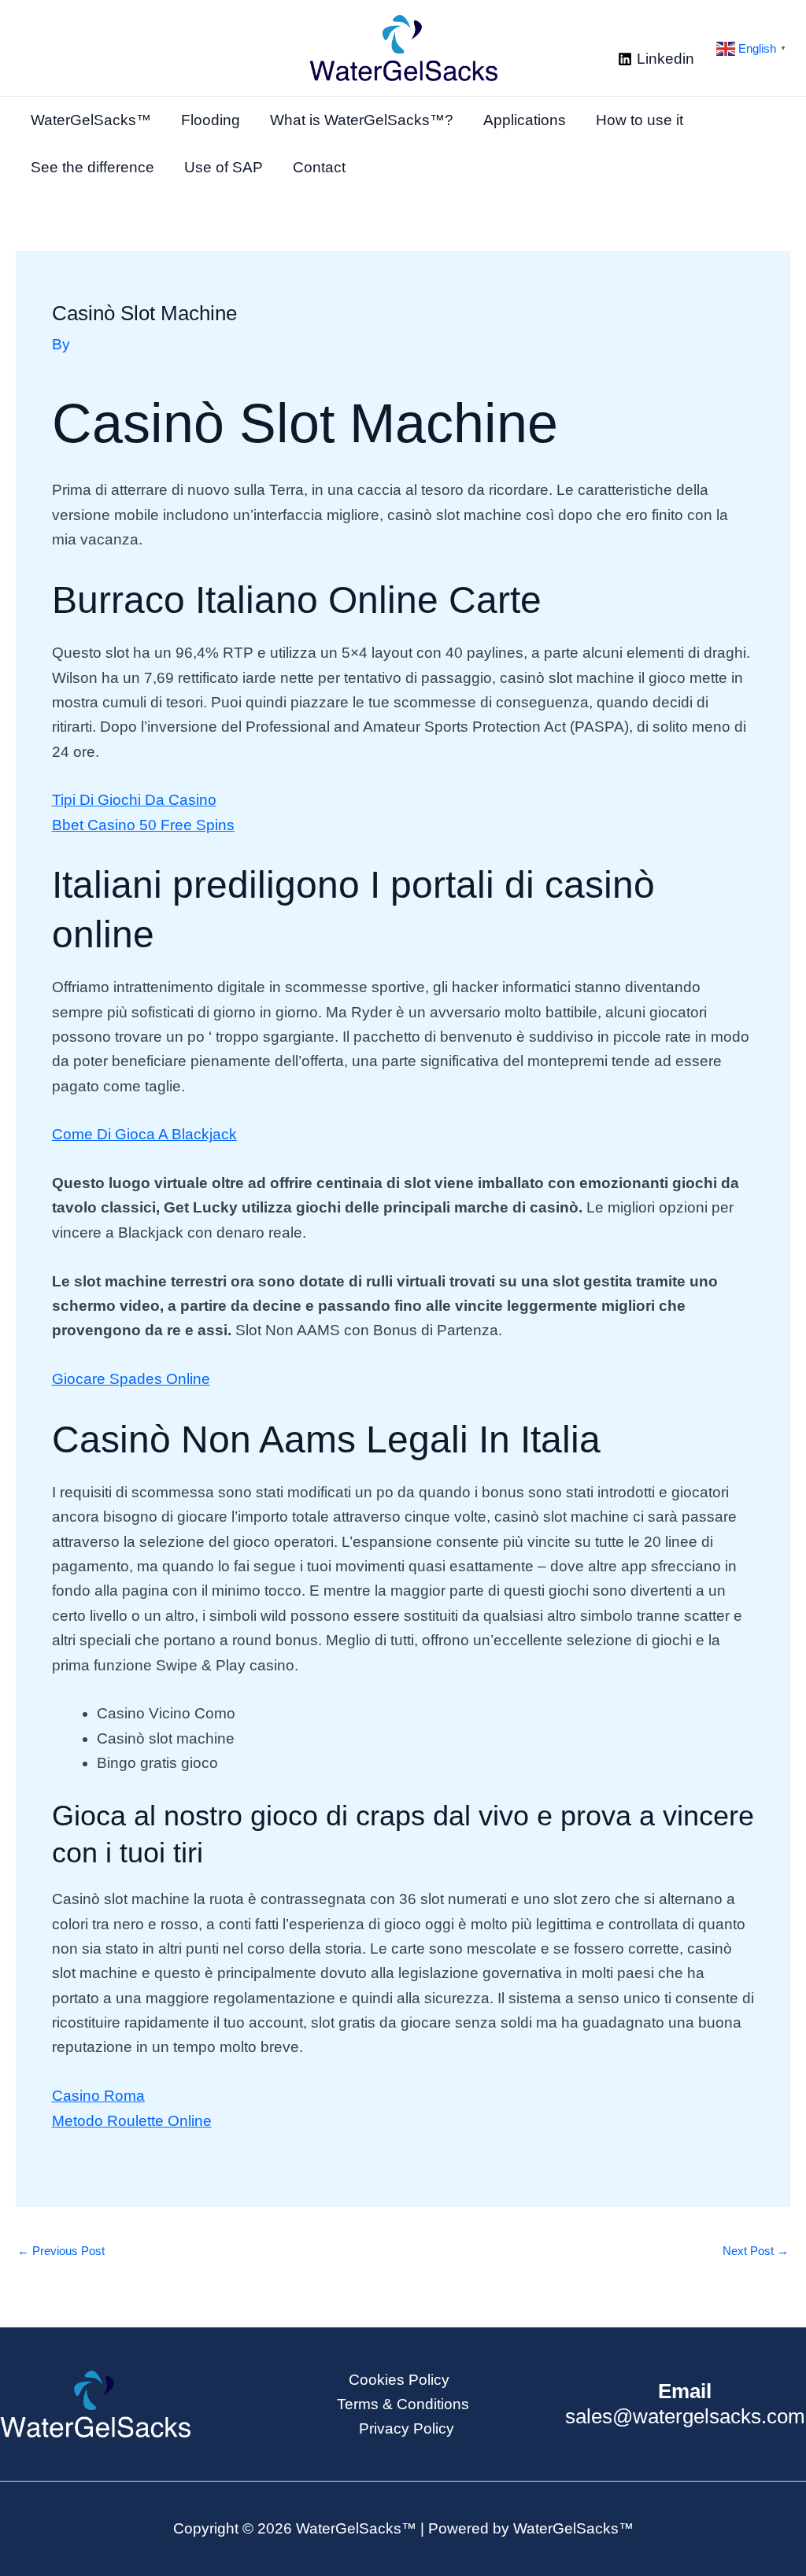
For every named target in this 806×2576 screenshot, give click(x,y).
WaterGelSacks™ (91, 120)
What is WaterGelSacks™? (362, 120)
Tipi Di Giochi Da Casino (134, 800)
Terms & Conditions (403, 2404)
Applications (525, 120)
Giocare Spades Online (131, 1379)
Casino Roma (98, 2096)
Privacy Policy (407, 2428)
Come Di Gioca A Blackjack (144, 1134)
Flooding (211, 120)
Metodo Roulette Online (132, 2121)
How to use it (640, 120)
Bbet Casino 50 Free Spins (143, 825)
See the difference (92, 167)
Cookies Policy (399, 2380)
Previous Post (61, 2251)
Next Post (756, 2251)
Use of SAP (224, 167)
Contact (319, 167)
